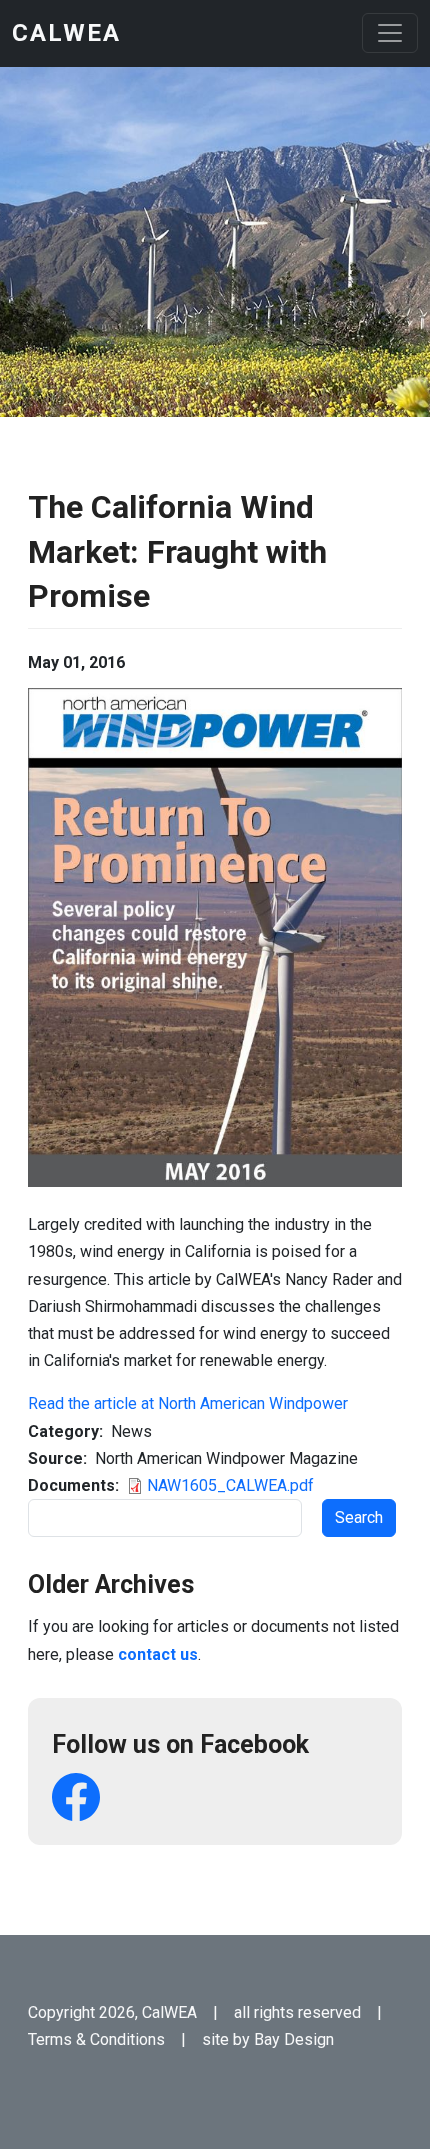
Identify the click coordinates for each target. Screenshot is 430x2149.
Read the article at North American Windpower (188, 1403)
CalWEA (66, 33)
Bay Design (294, 2039)
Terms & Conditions (96, 2039)
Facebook (76, 1797)
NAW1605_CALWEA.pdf (230, 1485)
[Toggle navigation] (390, 33)
